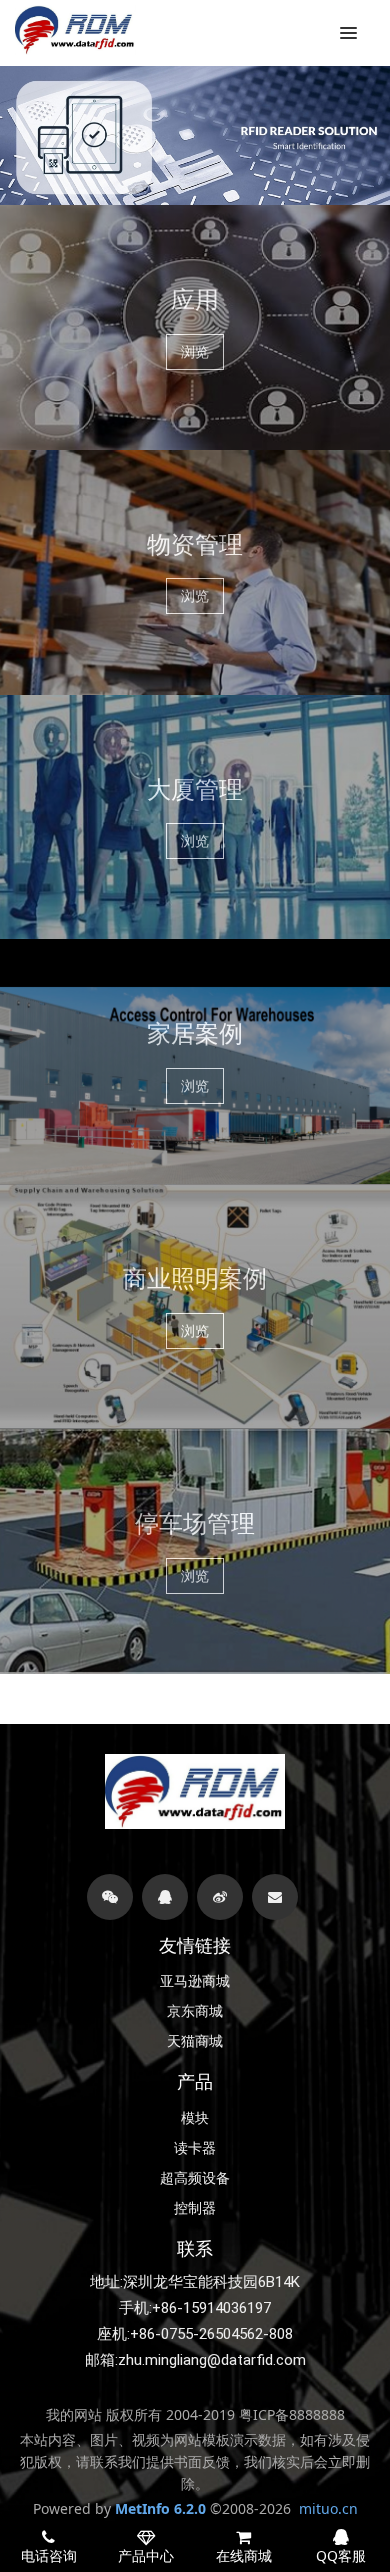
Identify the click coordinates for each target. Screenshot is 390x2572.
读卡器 (195, 2148)
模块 (195, 2118)
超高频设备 (195, 2178)
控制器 (195, 2208)
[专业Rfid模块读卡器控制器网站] (75, 30)
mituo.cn (328, 2508)
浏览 (195, 351)
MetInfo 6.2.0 (160, 2508)
